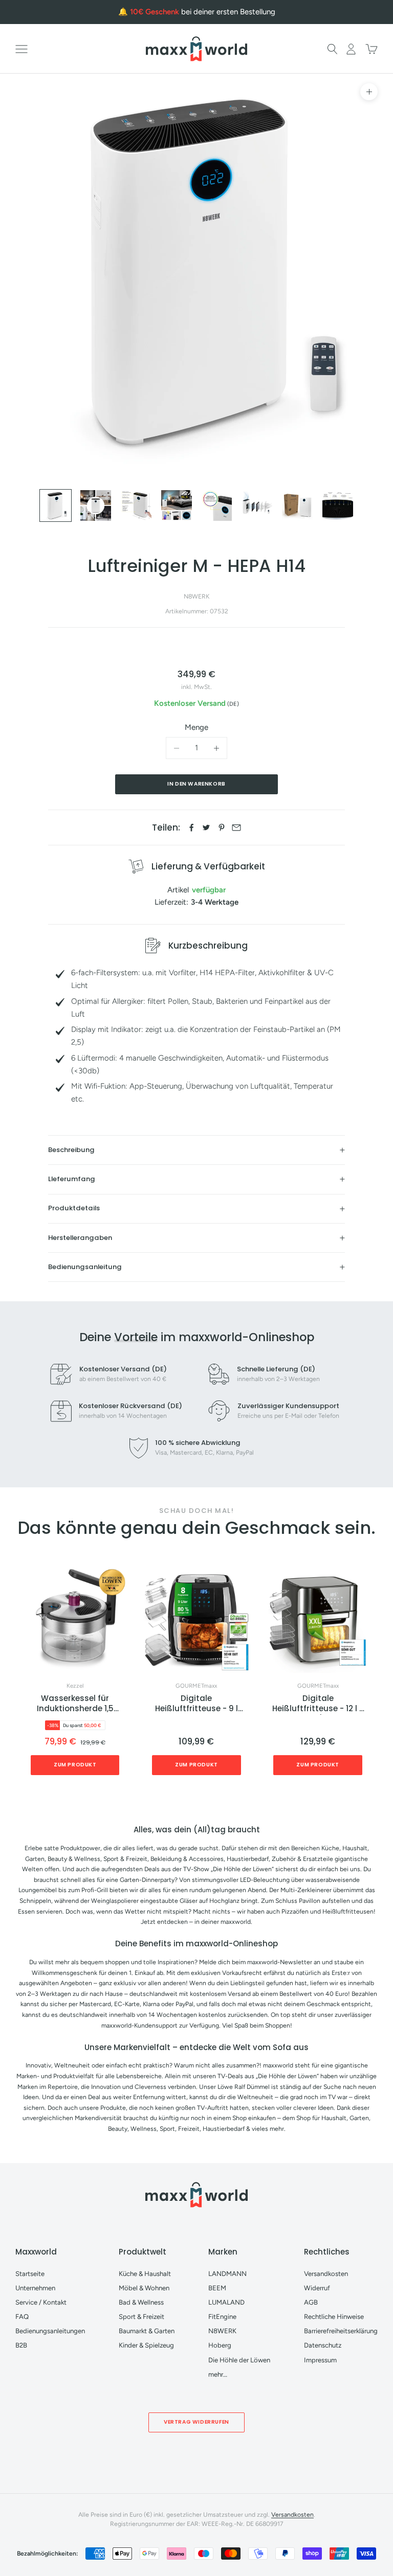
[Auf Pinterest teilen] (222, 827)
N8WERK (196, 596)
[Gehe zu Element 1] (56, 505)
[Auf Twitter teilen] (206, 827)
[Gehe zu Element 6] (257, 505)
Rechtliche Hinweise (334, 2317)
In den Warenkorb (196, 784)
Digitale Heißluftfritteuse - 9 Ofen (196, 1704)
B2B (21, 2345)
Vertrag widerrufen (196, 2422)
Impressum (320, 2360)
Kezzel (75, 1686)
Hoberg (220, 2345)
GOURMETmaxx (196, 1686)
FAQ (22, 2317)
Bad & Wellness (141, 2302)
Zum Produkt (75, 1765)
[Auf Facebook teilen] (191, 827)
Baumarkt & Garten (147, 2331)
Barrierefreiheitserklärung (341, 2331)
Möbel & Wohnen (144, 2288)
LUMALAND (226, 2302)
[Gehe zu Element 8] (338, 505)
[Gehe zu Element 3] (136, 505)
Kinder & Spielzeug (146, 2345)
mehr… (218, 2374)
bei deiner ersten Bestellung (203, 12)
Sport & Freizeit (141, 2317)
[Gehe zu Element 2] (96, 505)
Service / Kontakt (41, 2302)
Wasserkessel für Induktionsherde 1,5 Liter (75, 1704)
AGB (311, 2302)
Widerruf (317, 2288)
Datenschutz (323, 2345)
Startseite (30, 2274)
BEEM (217, 2288)
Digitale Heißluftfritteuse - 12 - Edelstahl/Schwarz (318, 1704)
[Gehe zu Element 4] (177, 505)
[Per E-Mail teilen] (236, 827)
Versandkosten (326, 2274)
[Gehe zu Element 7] (297, 505)
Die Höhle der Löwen (239, 2360)
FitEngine (222, 2317)
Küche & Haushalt (145, 2274)
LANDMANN (227, 2274)
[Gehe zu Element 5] (217, 505)
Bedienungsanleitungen (50, 2331)
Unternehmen (35, 2288)
